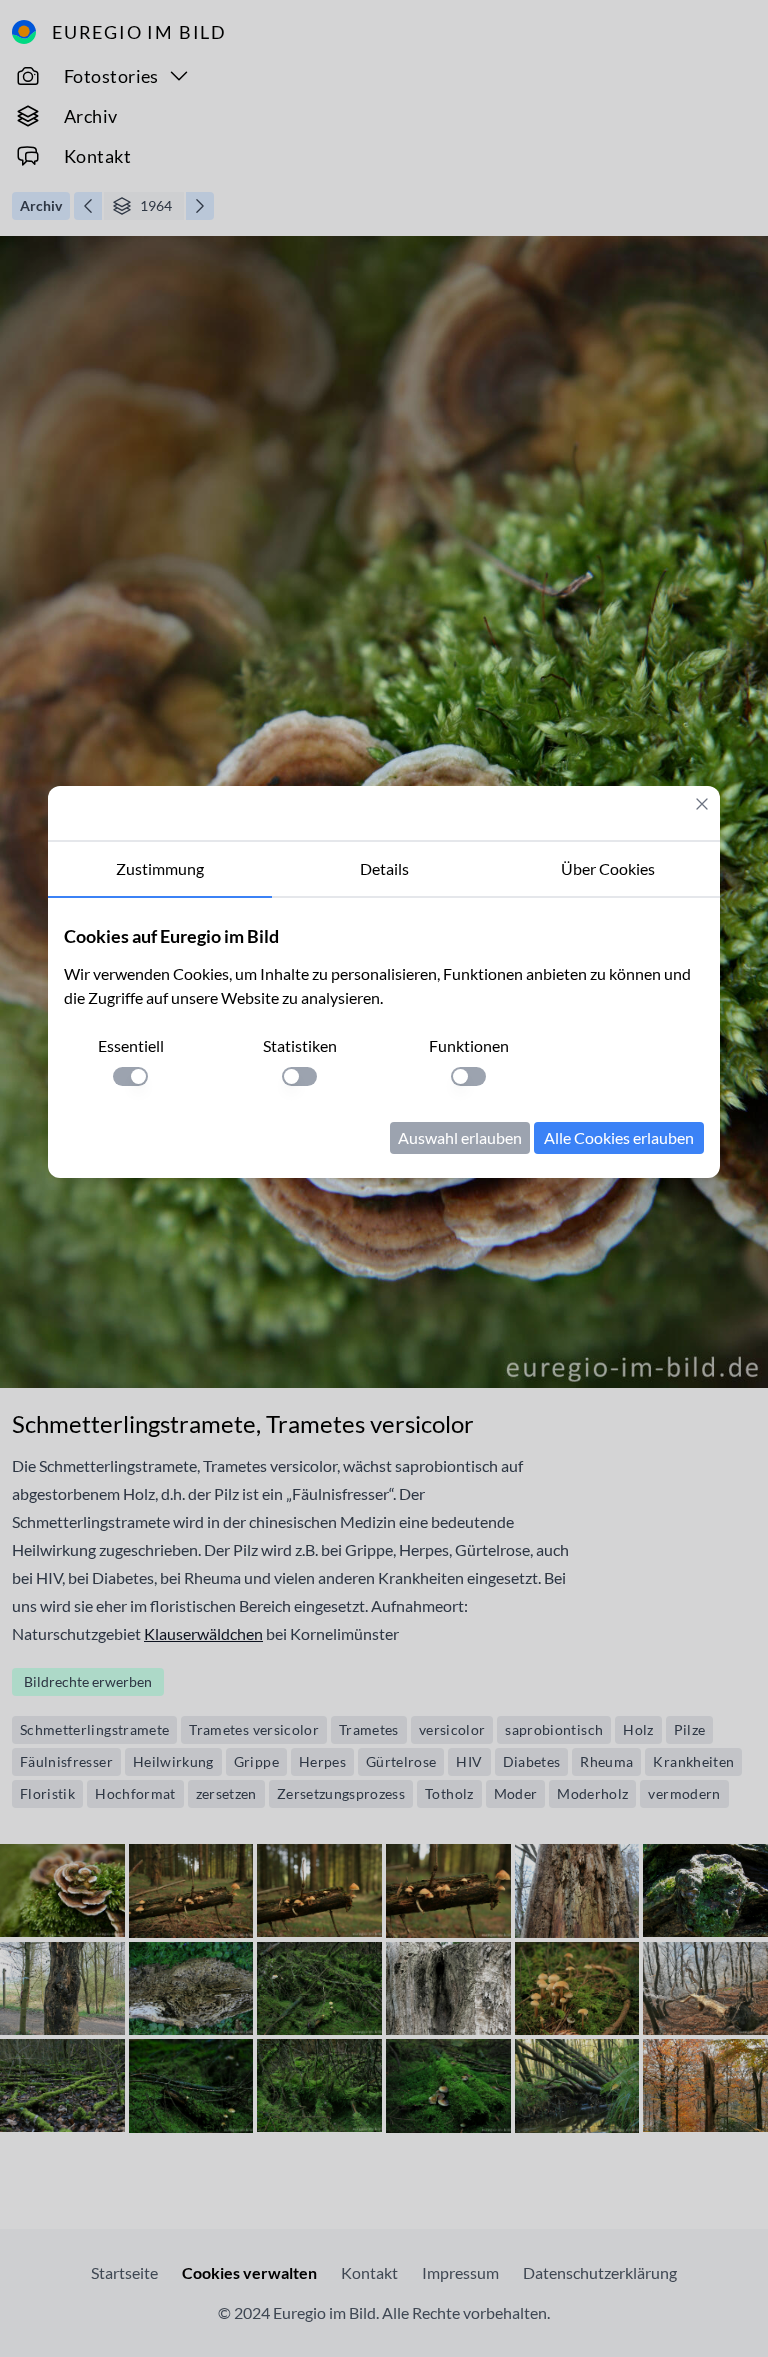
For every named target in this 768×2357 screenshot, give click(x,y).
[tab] (160, 870)
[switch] (130, 1076)
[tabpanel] (384, 1038)
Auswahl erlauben (460, 1137)
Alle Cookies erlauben (619, 1137)
